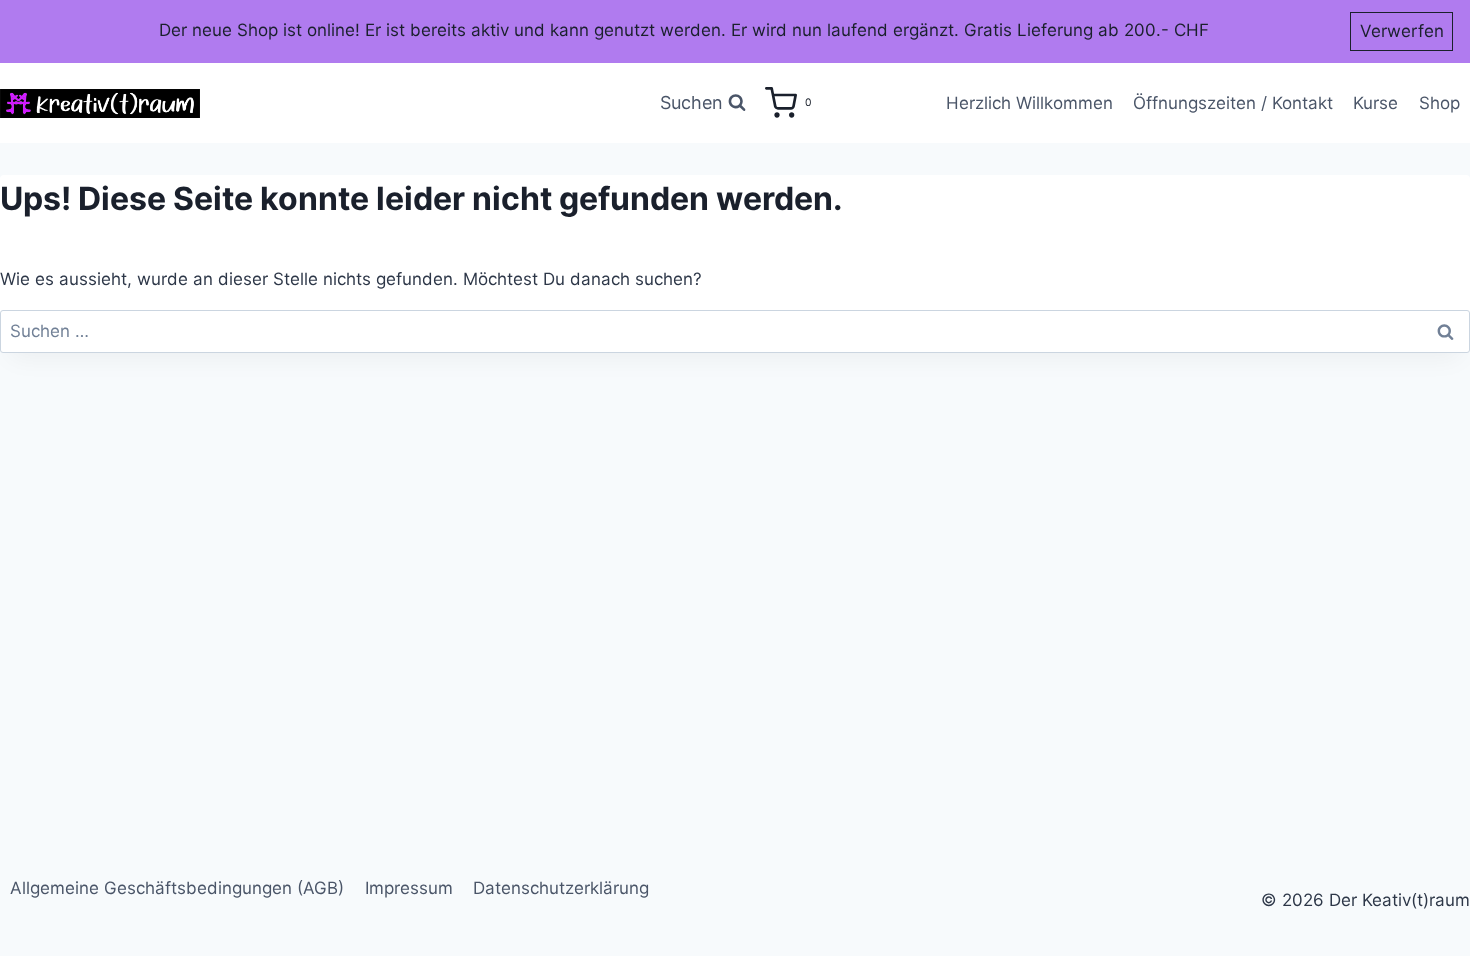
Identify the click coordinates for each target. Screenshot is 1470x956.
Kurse (1375, 103)
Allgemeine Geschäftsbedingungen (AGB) (177, 888)
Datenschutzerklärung (561, 888)
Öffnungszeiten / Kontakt (1233, 103)
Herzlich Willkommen (1029, 103)
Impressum (409, 888)
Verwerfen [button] (1402, 31)
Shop (1439, 103)
